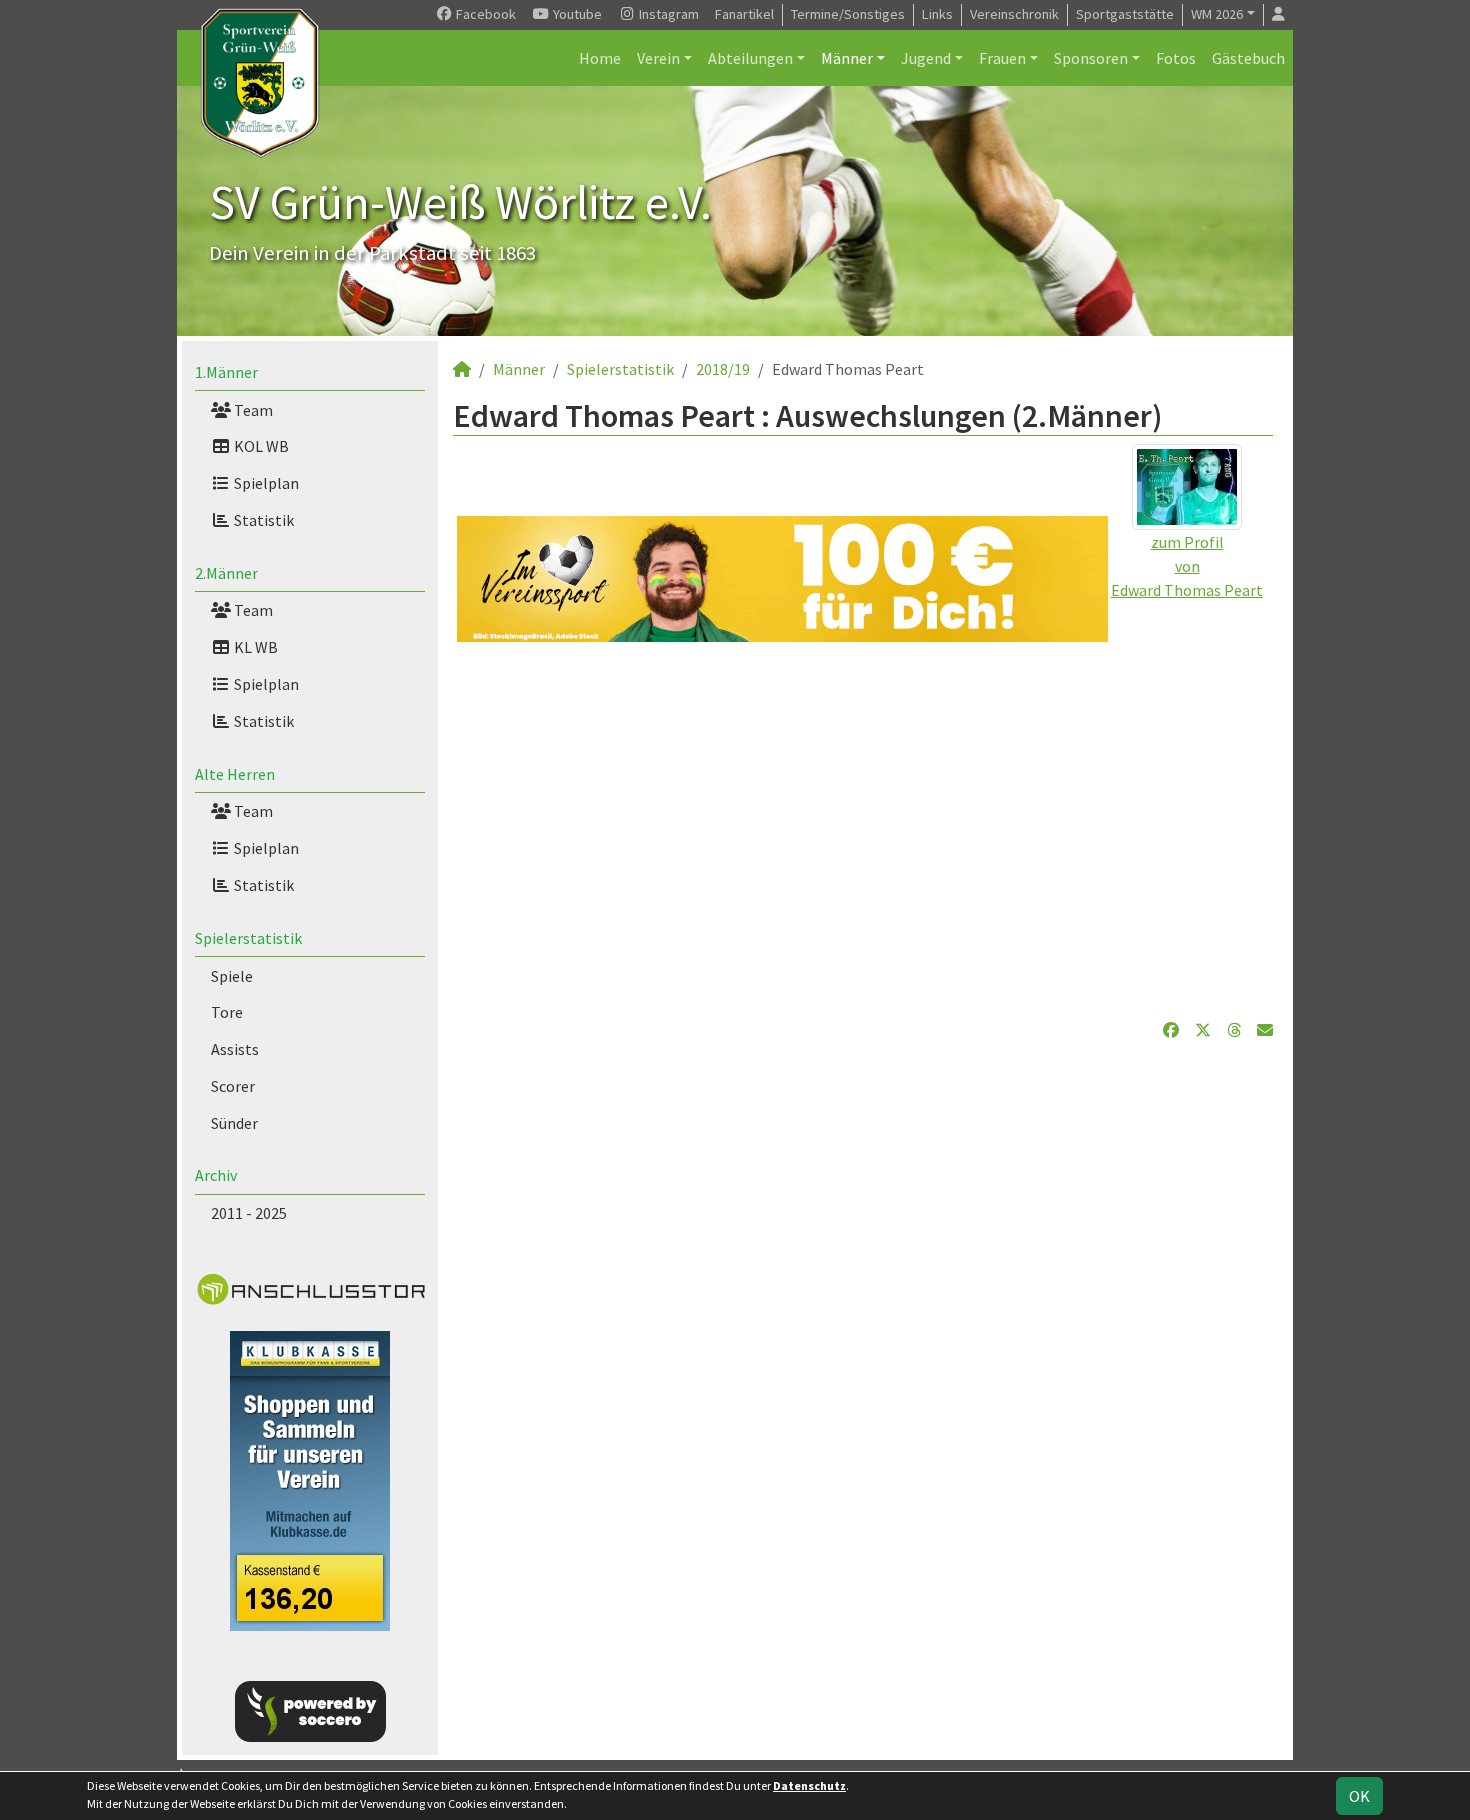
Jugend (926, 58)
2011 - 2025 (249, 1213)
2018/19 (723, 369)
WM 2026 (1217, 14)
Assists (235, 1049)
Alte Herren (235, 774)
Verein (658, 58)
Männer (847, 58)
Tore (227, 1012)
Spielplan (265, 483)
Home (600, 58)
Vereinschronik (1014, 14)
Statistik (262, 520)
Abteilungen (750, 58)
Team (252, 410)
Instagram (667, 14)
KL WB (254, 647)
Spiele (232, 976)
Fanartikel (744, 14)
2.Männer (226, 573)
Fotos (1176, 58)
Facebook (484, 14)
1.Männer (226, 372)
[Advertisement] (863, 830)
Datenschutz (809, 1785)
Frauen (1002, 58)
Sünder (234, 1123)
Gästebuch (1248, 58)
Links (937, 14)
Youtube (576, 14)
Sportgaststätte (1125, 14)
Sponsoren (1091, 58)
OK (1359, 1796)
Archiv (216, 1175)
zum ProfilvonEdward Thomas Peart (1187, 566)
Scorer (233, 1086)
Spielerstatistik (248, 938)
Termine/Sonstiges (848, 14)
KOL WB (260, 446)
